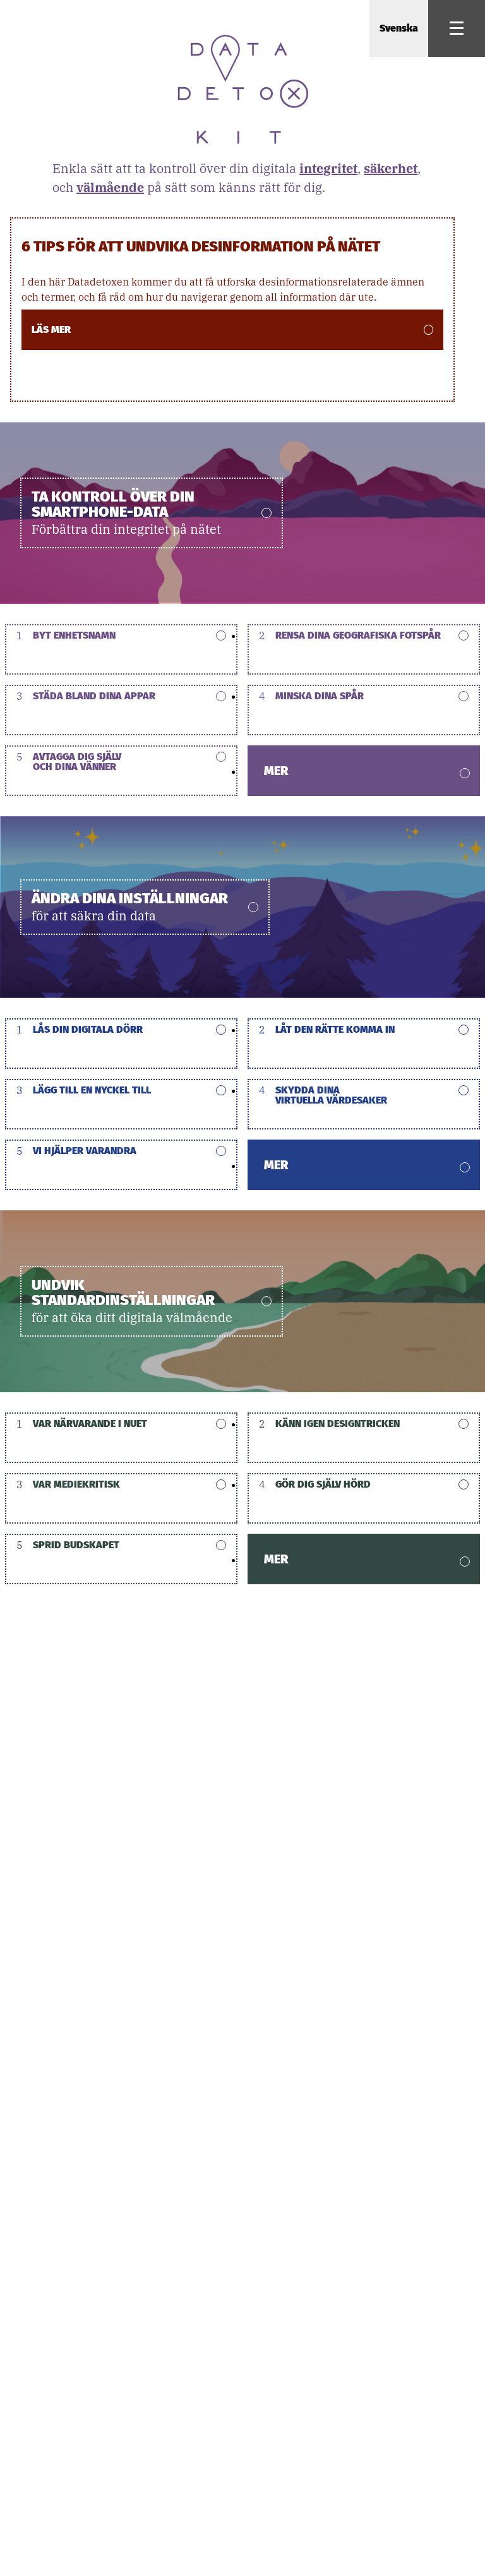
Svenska (399, 28)
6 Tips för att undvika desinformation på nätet (201, 246)
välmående (110, 187)
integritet (328, 168)
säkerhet (391, 168)
